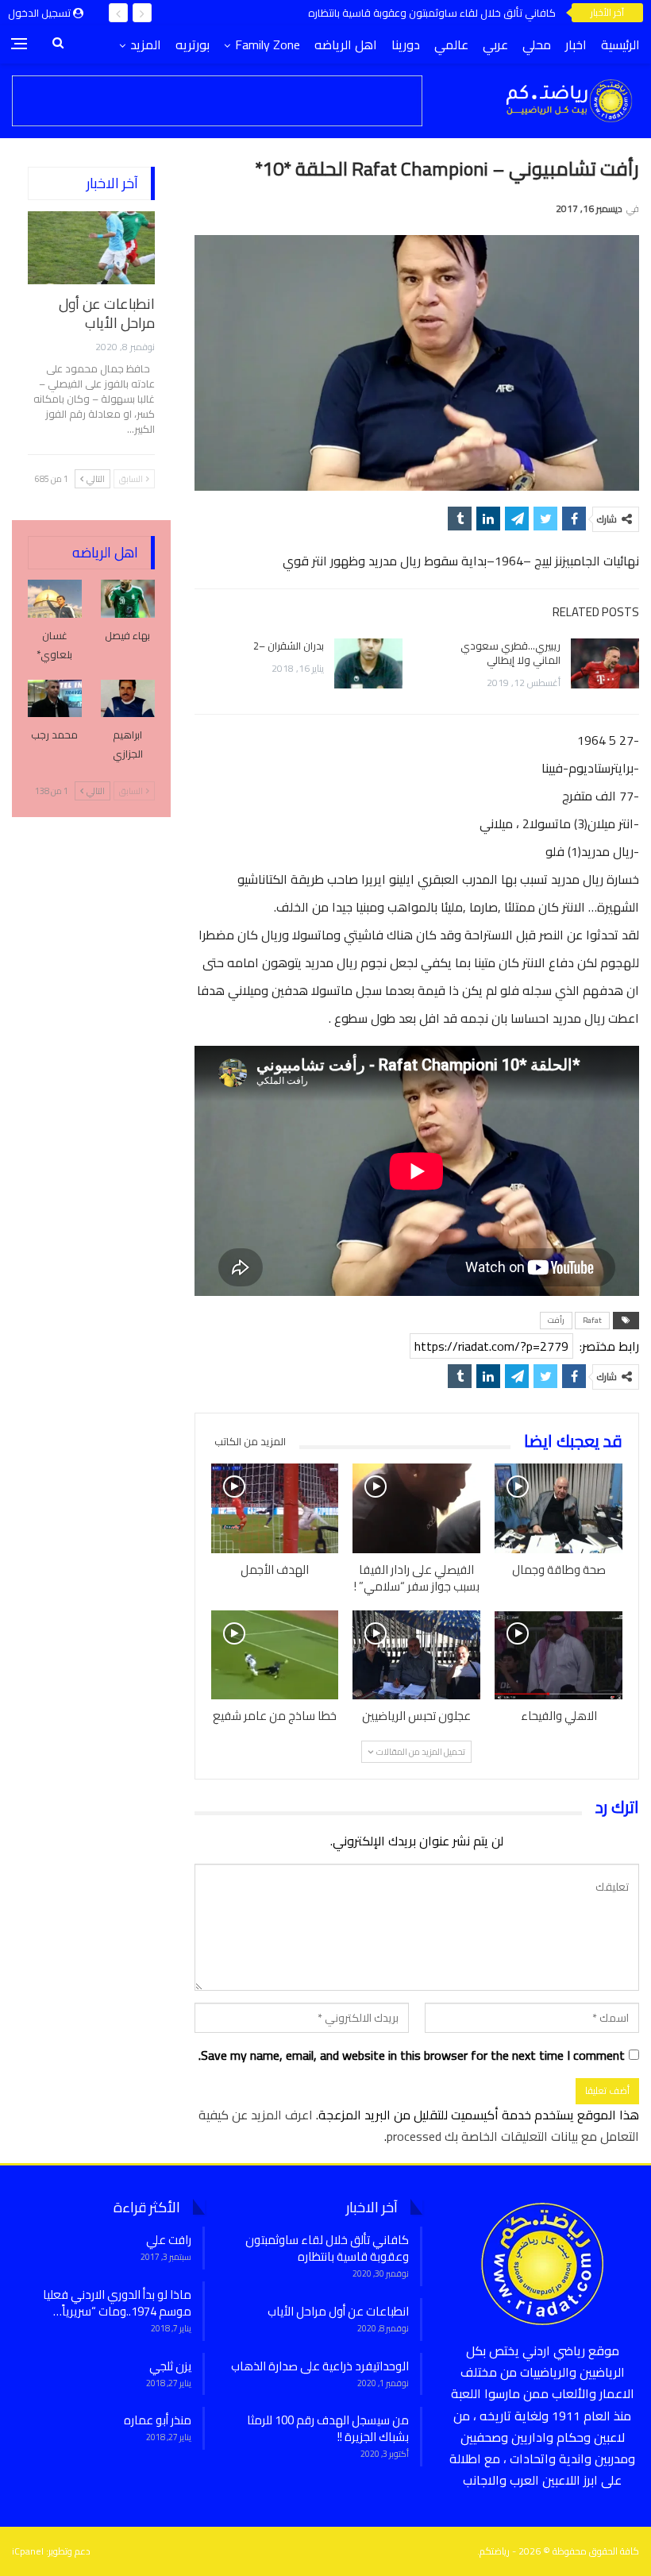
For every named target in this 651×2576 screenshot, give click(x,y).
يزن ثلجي (170, 2366)
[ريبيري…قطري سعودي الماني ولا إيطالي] (605, 664)
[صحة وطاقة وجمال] (559, 1508)
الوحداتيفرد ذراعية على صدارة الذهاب (320, 2366)
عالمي (451, 44)
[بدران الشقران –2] (368, 664)
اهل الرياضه (346, 44)
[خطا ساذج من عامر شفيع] (275, 1655)
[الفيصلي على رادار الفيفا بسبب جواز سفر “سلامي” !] (416, 1508)
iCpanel (28, 2551)
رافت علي (169, 2240)
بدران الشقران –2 (289, 646)
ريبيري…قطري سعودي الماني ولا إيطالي (510, 653)
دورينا (406, 44)
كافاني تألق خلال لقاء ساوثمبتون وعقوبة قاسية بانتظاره (432, 13)
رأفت (556, 1320)
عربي (495, 44)
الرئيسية (620, 44)
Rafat (592, 1320)
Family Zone (268, 44)
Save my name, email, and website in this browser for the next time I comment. (412, 2055)
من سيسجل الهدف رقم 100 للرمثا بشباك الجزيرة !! (328, 2428)
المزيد (146, 44)
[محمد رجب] (55, 699)
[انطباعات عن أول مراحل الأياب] (91, 248)
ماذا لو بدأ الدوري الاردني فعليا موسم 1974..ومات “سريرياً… (117, 2303)
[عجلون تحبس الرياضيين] (416, 1655)
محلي (537, 44)
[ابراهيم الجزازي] (128, 699)
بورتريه (193, 44)
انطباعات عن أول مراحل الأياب (107, 313)
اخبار (576, 44)
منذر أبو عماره (158, 2420)
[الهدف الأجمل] (275, 1508)
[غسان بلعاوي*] (55, 599)
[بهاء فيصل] (128, 599)
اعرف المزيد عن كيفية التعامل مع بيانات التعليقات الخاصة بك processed (419, 2125)
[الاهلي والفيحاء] (559, 1655)
